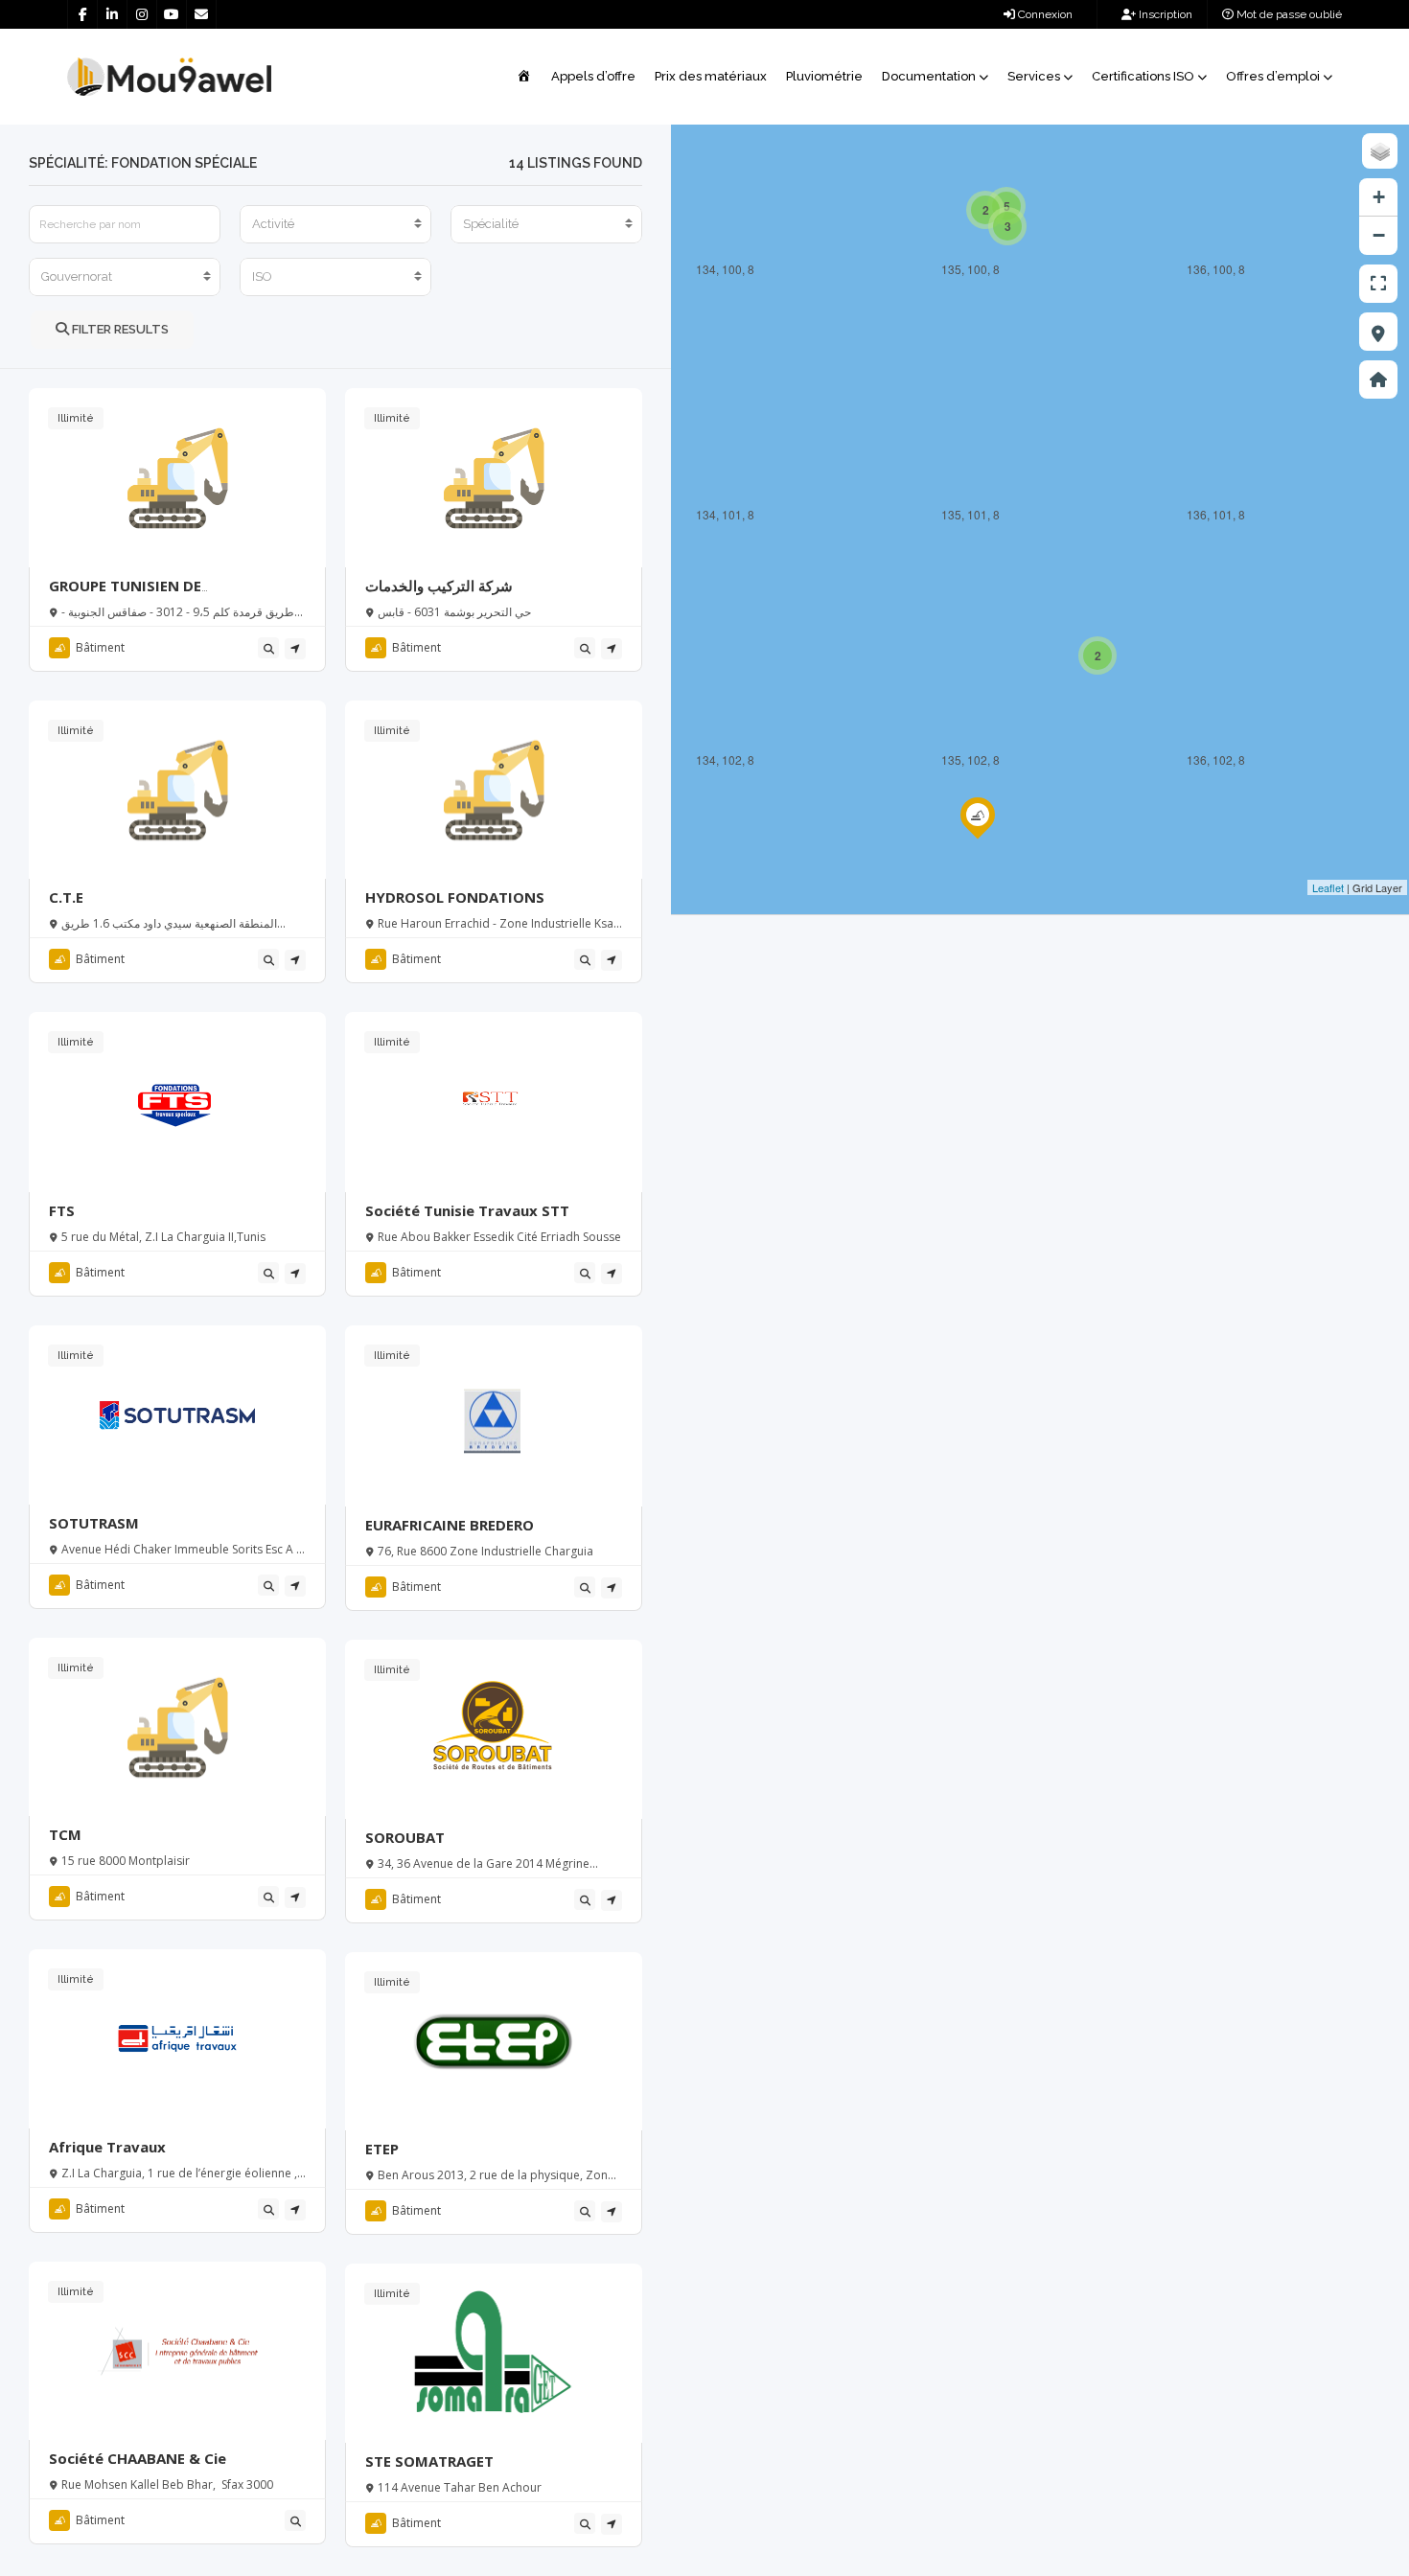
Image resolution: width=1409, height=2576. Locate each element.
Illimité (76, 418)
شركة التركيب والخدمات (439, 586)
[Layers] (1380, 151)
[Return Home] (1378, 379)
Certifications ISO (1143, 76)
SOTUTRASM (94, 1523)
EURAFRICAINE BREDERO (450, 1525)
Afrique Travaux (107, 2147)
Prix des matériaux (711, 76)
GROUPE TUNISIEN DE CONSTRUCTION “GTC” (131, 595)
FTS (62, 1210)
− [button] (1379, 235)
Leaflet (1328, 887)
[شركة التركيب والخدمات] (978, 837)
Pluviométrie (824, 76)
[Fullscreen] (1378, 284)
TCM (65, 1834)
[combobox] (335, 224)
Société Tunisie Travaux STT (467, 1210)
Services (1034, 76)
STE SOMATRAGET (429, 2461)
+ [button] (1379, 197)
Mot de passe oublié (1288, 14)
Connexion (1044, 14)
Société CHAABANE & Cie (138, 2458)
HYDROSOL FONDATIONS (455, 897)
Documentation (929, 76)
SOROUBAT (405, 1837)
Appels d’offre (593, 76)
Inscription (1164, 14)
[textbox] (335, 224)
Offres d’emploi (1273, 76)
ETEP (382, 2149)
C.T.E (66, 897)
